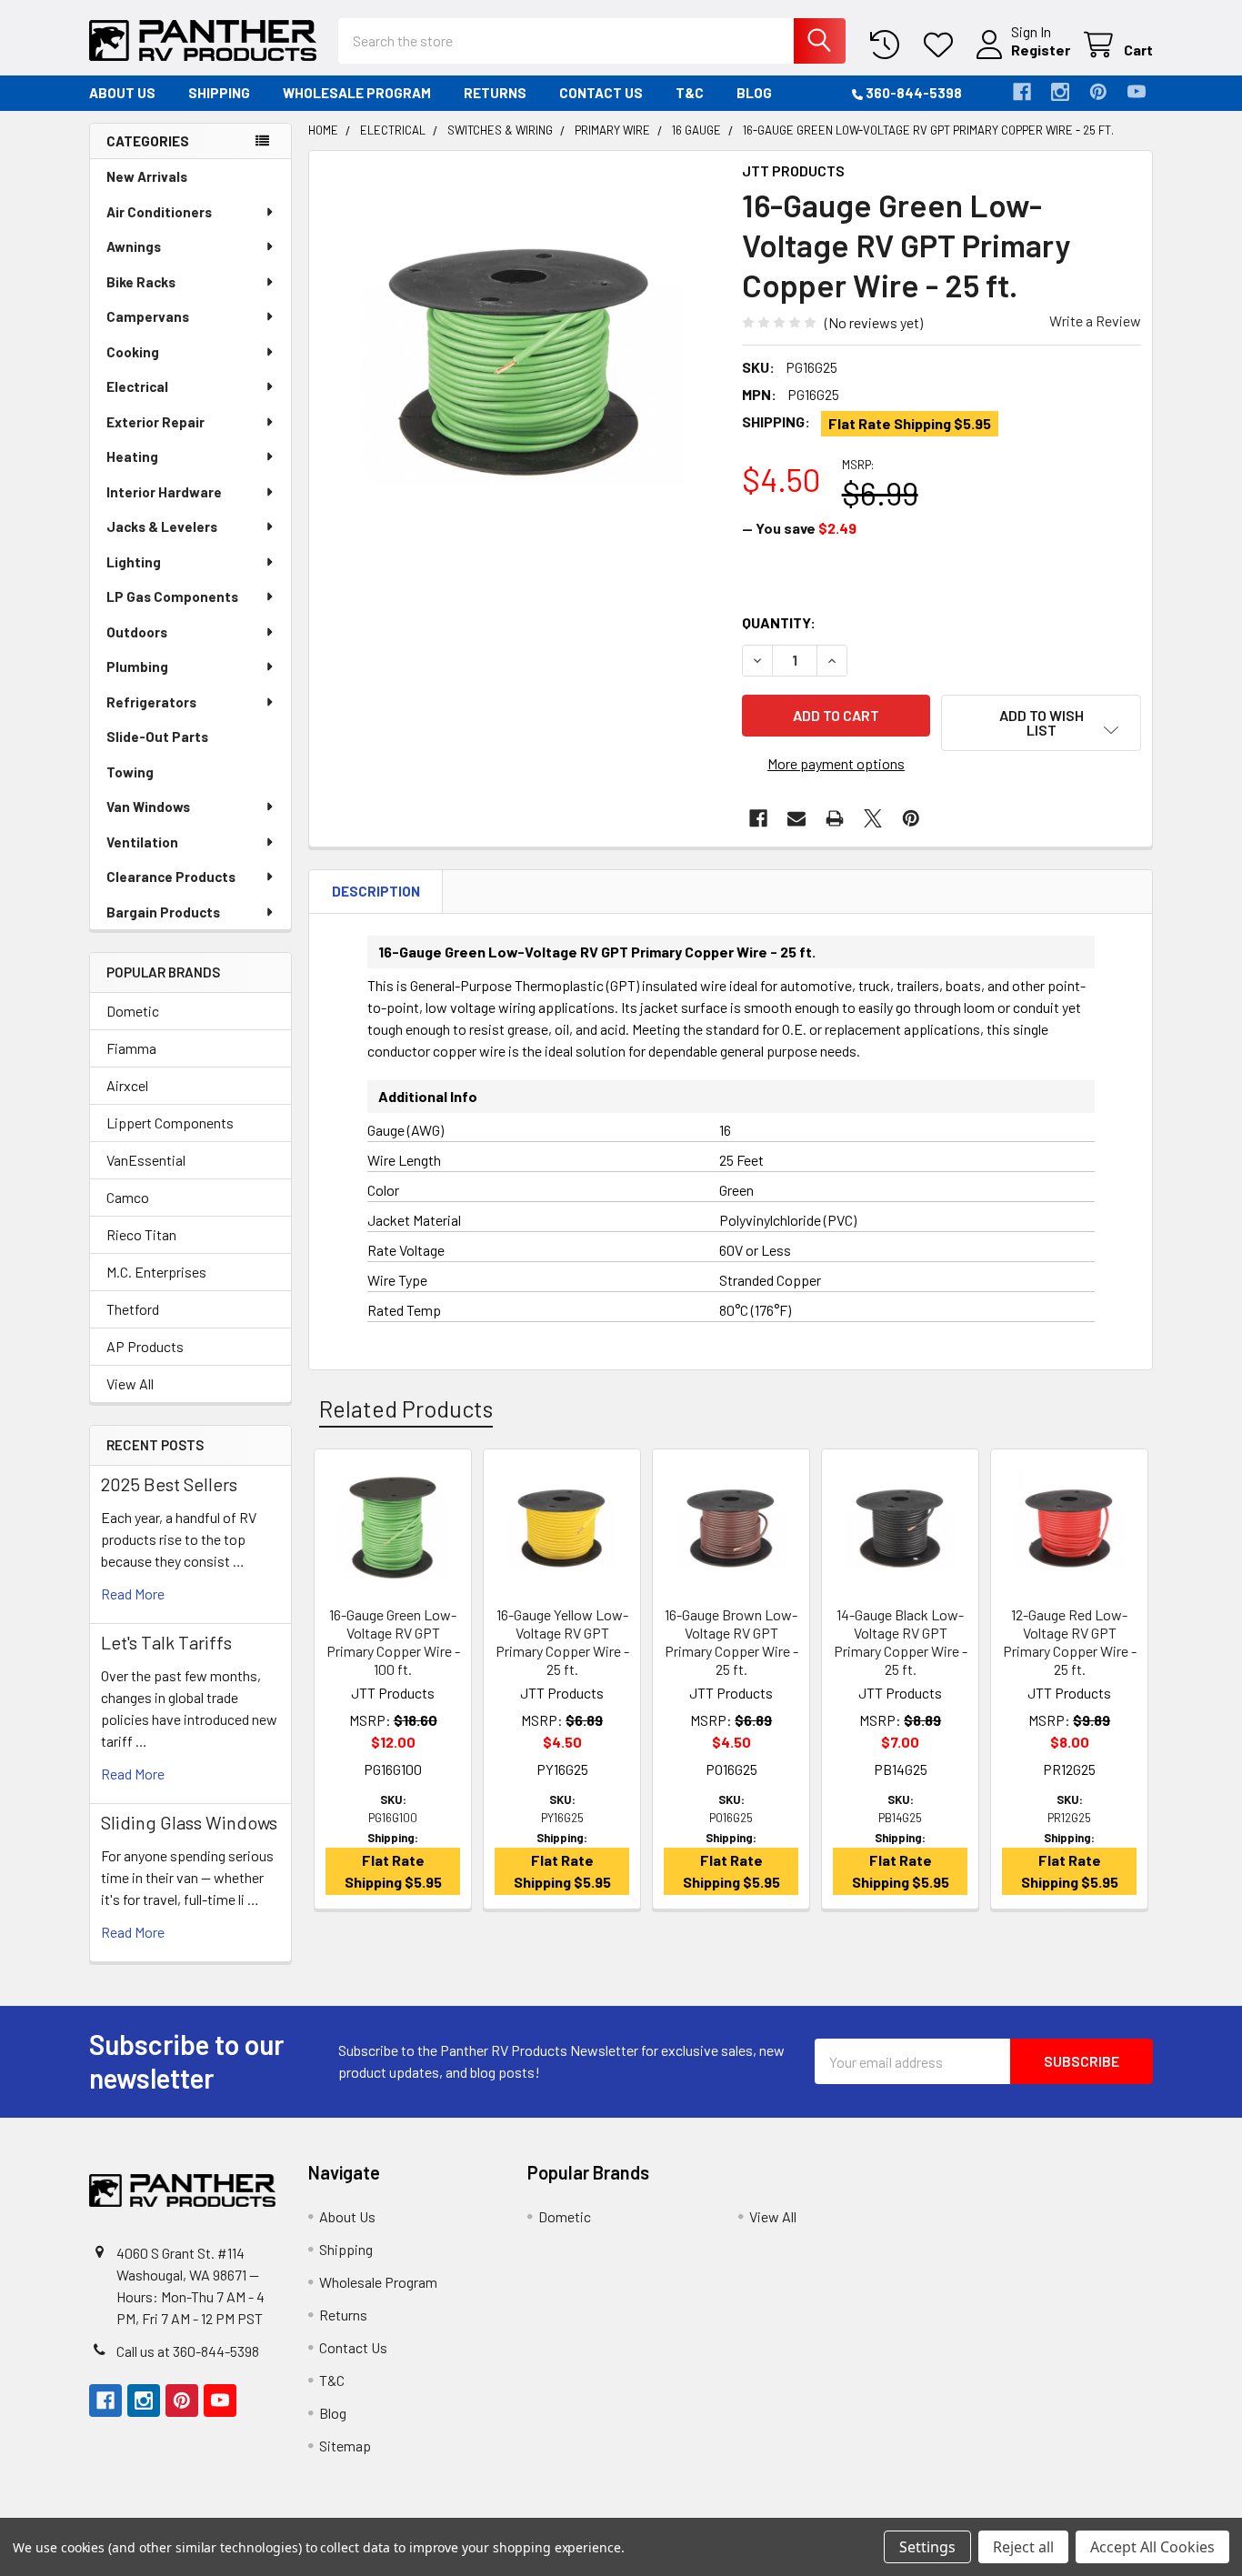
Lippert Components (170, 1123)
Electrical (137, 386)
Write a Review (1095, 321)
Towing (130, 772)
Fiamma (131, 1048)
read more (133, 1594)
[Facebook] (1022, 92)
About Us (122, 93)
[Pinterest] (1098, 92)
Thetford (133, 1309)
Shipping (219, 93)
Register (1041, 50)
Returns (495, 93)
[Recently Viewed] (889, 45)
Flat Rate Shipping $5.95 (910, 423)
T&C (690, 93)
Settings (927, 2547)
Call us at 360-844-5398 (188, 2351)
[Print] (835, 818)
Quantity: (779, 622)
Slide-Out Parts (157, 737)
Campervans (148, 316)
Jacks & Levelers (162, 526)
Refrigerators (151, 702)
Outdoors (137, 632)
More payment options (836, 763)
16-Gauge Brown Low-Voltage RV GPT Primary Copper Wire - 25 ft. (731, 1642)
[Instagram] (1060, 92)
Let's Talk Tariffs (166, 1642)
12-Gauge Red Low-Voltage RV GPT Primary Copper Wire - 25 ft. (1070, 1642)
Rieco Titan (141, 1234)
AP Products (145, 1346)
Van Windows (148, 807)
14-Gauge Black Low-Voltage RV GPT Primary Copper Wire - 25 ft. (901, 1642)
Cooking (133, 352)
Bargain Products (163, 912)
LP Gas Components (172, 596)
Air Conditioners (159, 212)
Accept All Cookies (1152, 2547)
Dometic (133, 1011)
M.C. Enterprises (156, 1272)
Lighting (134, 562)
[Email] (796, 818)
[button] (1041, 723)
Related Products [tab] (406, 1408)
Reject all (1023, 2547)
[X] (873, 818)
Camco (128, 1197)
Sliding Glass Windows (189, 1822)
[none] (520, 362)
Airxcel (127, 1085)
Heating (132, 456)
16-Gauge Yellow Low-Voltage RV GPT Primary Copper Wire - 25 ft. (562, 1642)
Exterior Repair (155, 422)
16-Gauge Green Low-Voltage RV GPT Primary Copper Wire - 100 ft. (393, 1642)
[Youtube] (1137, 92)
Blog (754, 93)
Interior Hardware (164, 492)
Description (376, 891)
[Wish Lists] (942, 45)
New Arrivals (147, 176)
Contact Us (601, 93)
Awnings (134, 246)
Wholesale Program (357, 93)
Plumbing (137, 667)
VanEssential (146, 1160)
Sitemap (345, 2446)
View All (130, 1383)
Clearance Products (171, 877)
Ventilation (142, 842)
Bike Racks (141, 282)
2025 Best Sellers (169, 1484)
